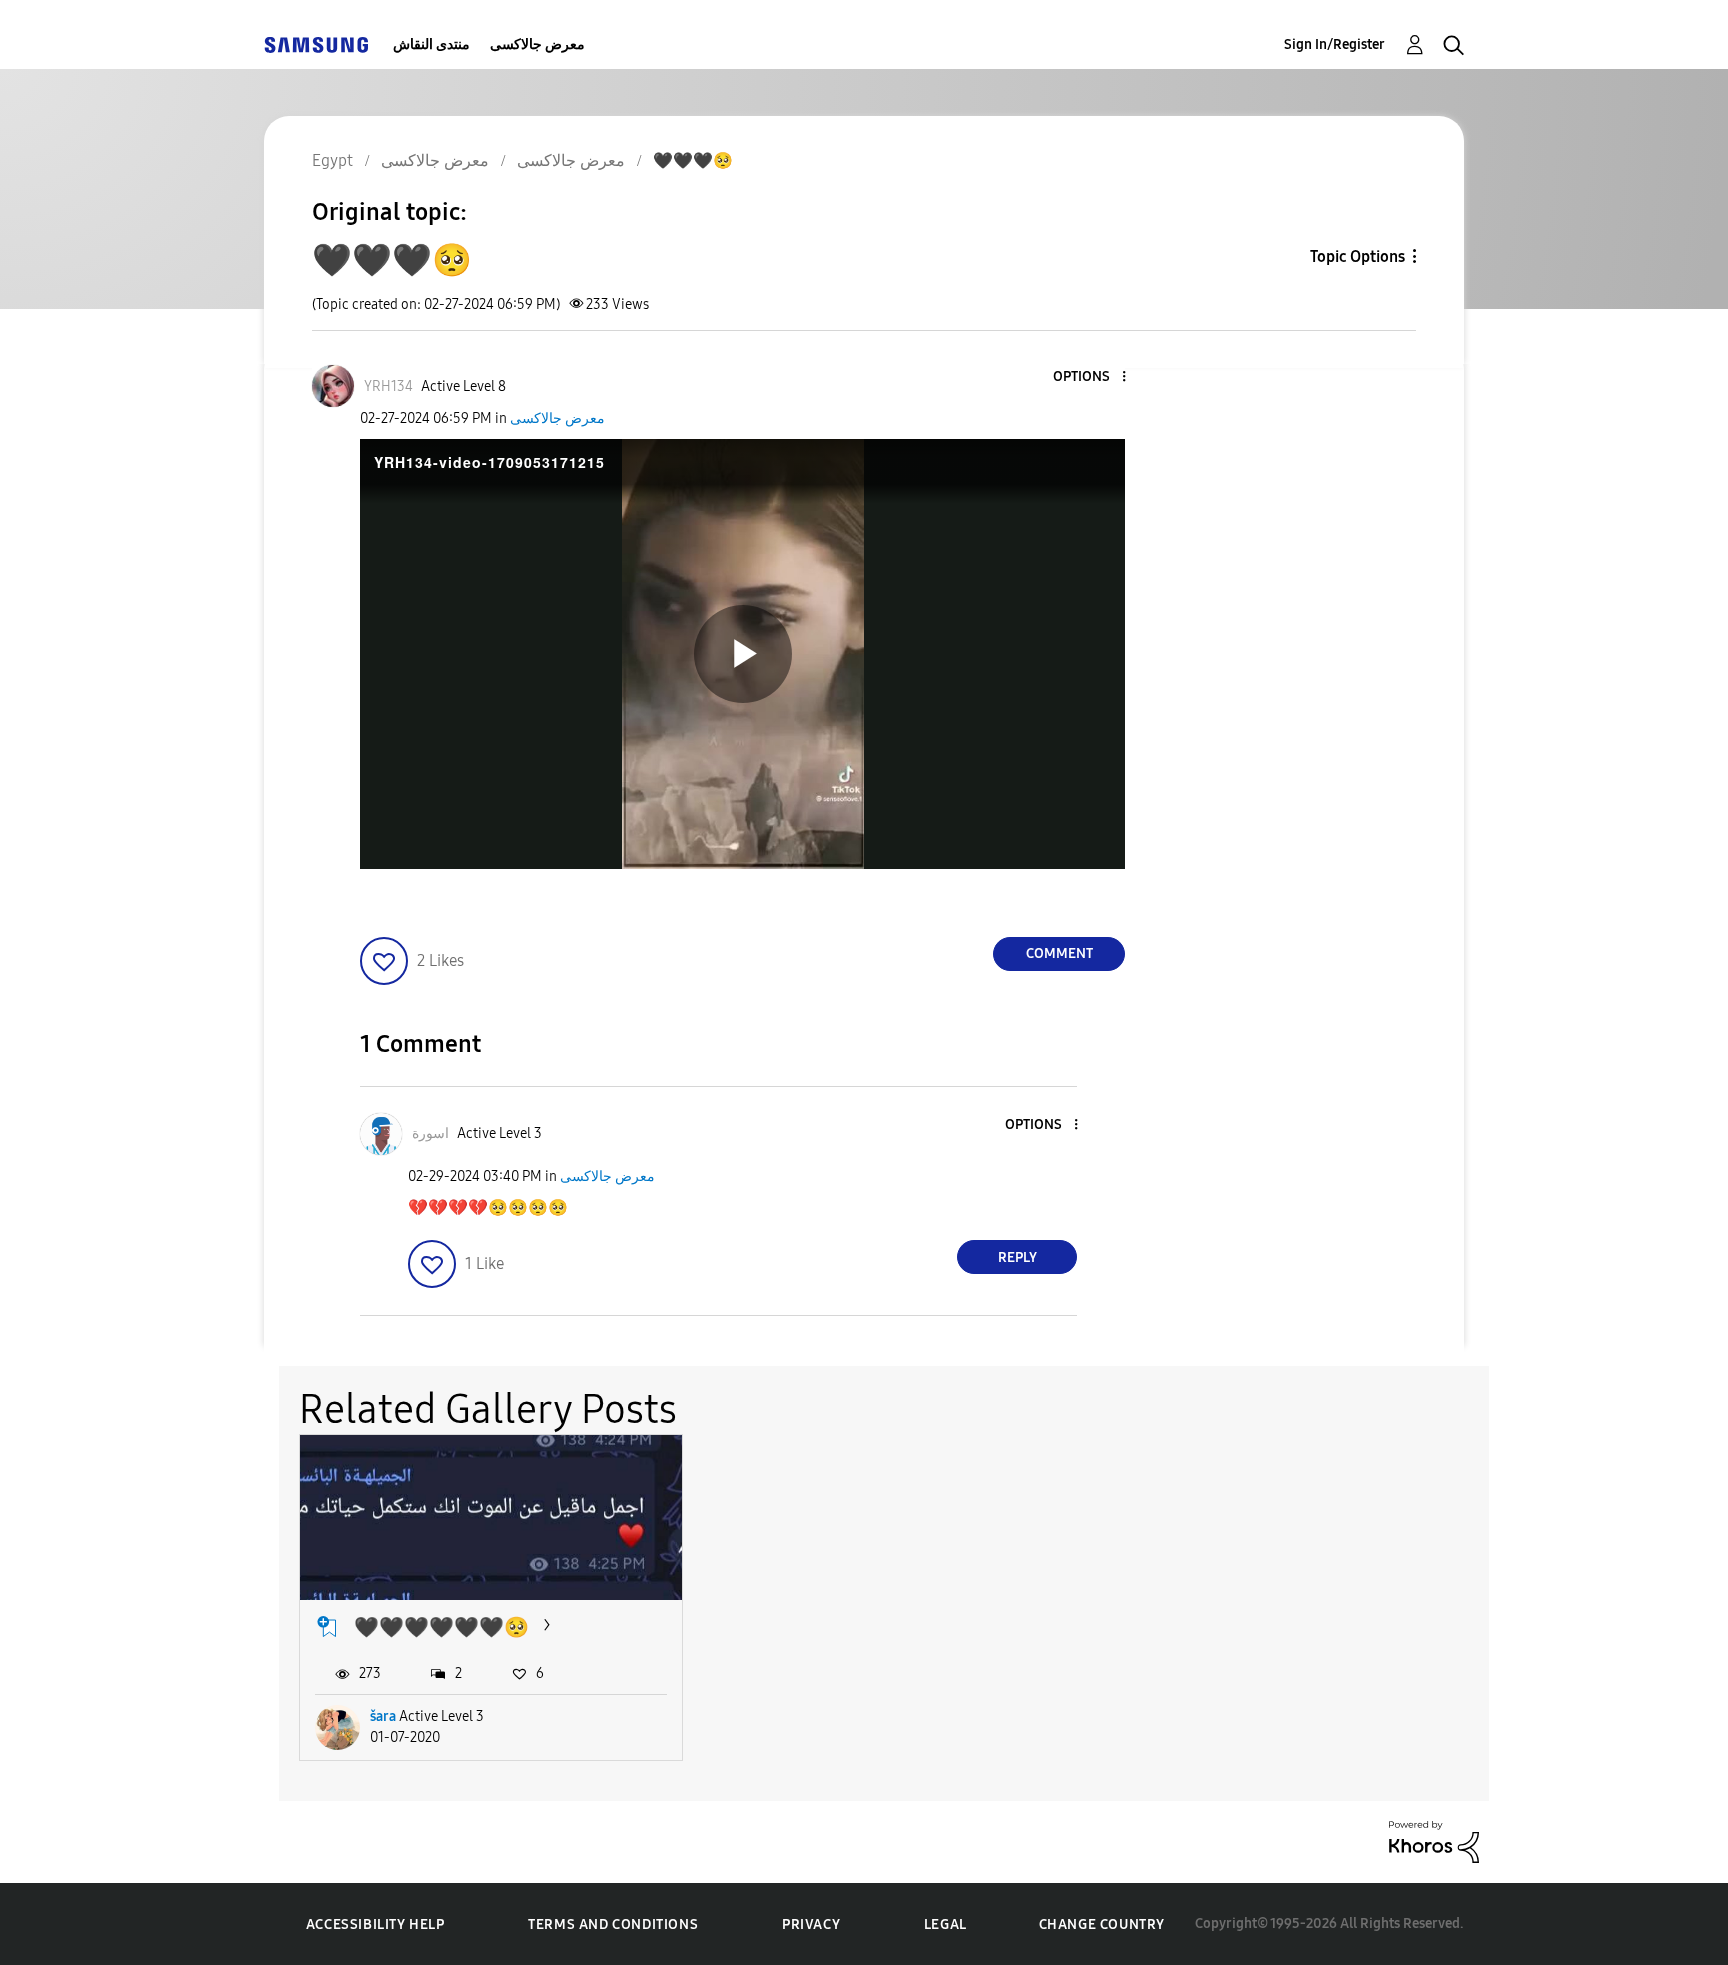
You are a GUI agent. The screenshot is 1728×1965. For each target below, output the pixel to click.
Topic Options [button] (1357, 256)
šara (383, 1716)
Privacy (811, 1924)
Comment (1059, 953)
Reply (1017, 1257)
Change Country (1102, 1924)
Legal (945, 1924)
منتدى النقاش (431, 44)
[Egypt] (316, 44)
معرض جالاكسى (537, 44)
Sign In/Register (1334, 44)
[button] (1091, 377)
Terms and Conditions (613, 1924)
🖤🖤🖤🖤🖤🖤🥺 (441, 1627)
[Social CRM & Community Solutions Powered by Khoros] (1434, 1840)
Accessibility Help (375, 1924)
